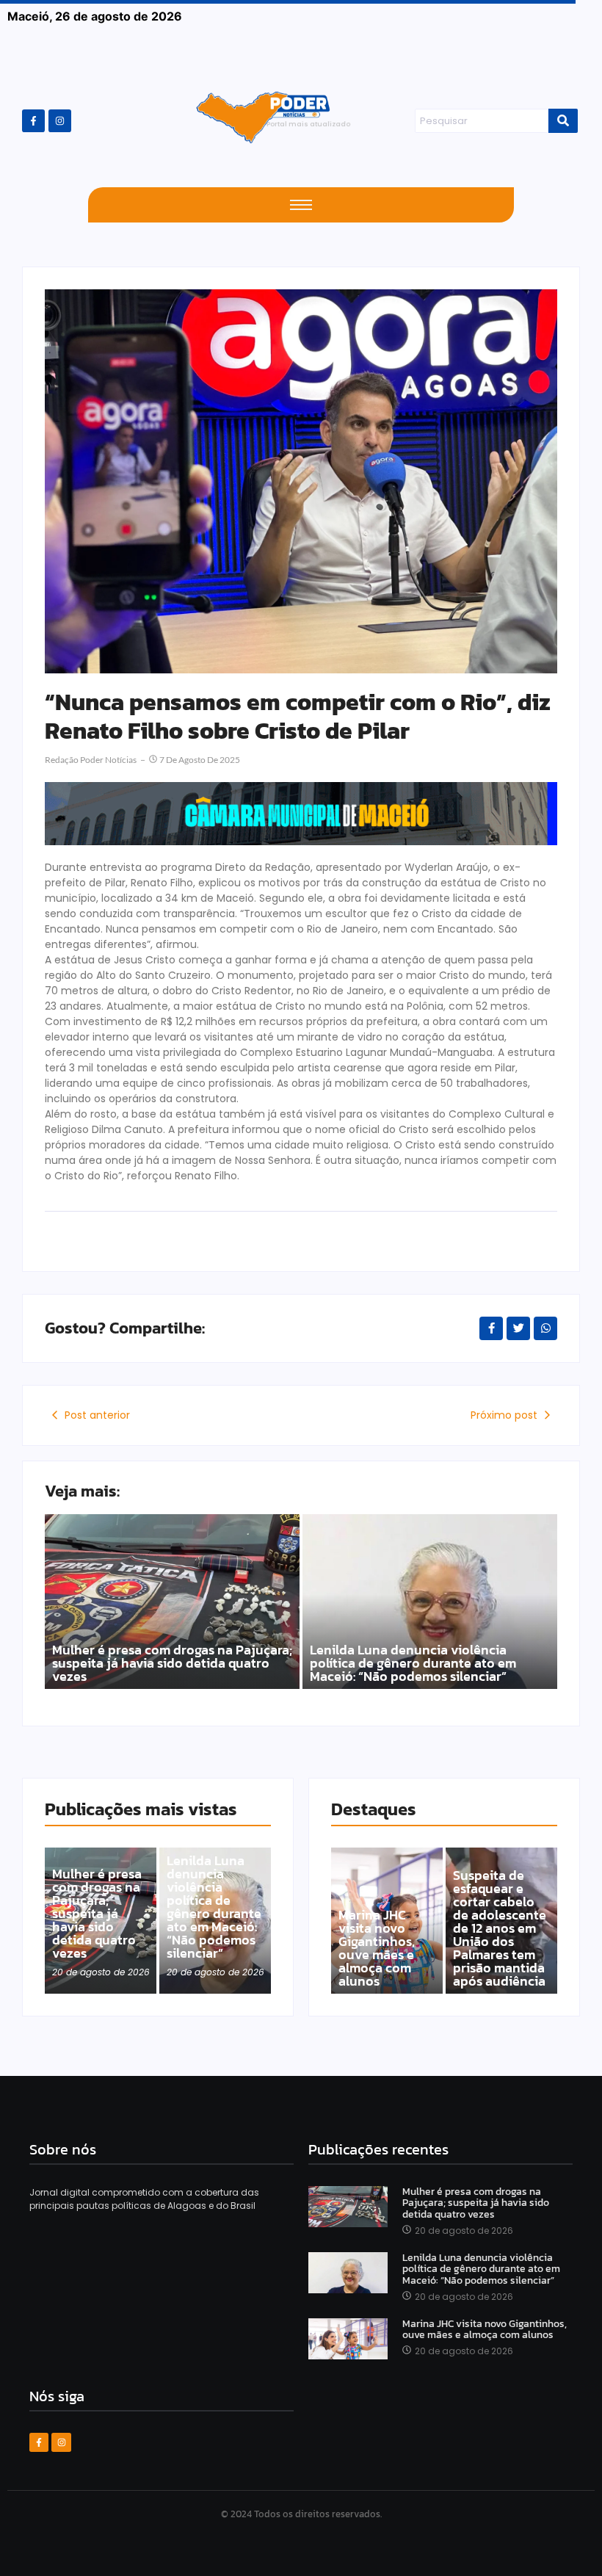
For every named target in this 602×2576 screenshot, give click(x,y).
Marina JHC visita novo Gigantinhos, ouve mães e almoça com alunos (377, 1948)
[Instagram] (60, 121)
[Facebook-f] (33, 121)
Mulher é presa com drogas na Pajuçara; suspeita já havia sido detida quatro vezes (172, 1663)
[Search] (563, 121)
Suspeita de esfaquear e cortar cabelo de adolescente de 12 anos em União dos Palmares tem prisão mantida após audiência (500, 1928)
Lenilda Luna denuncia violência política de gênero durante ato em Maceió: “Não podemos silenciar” (413, 1663)
